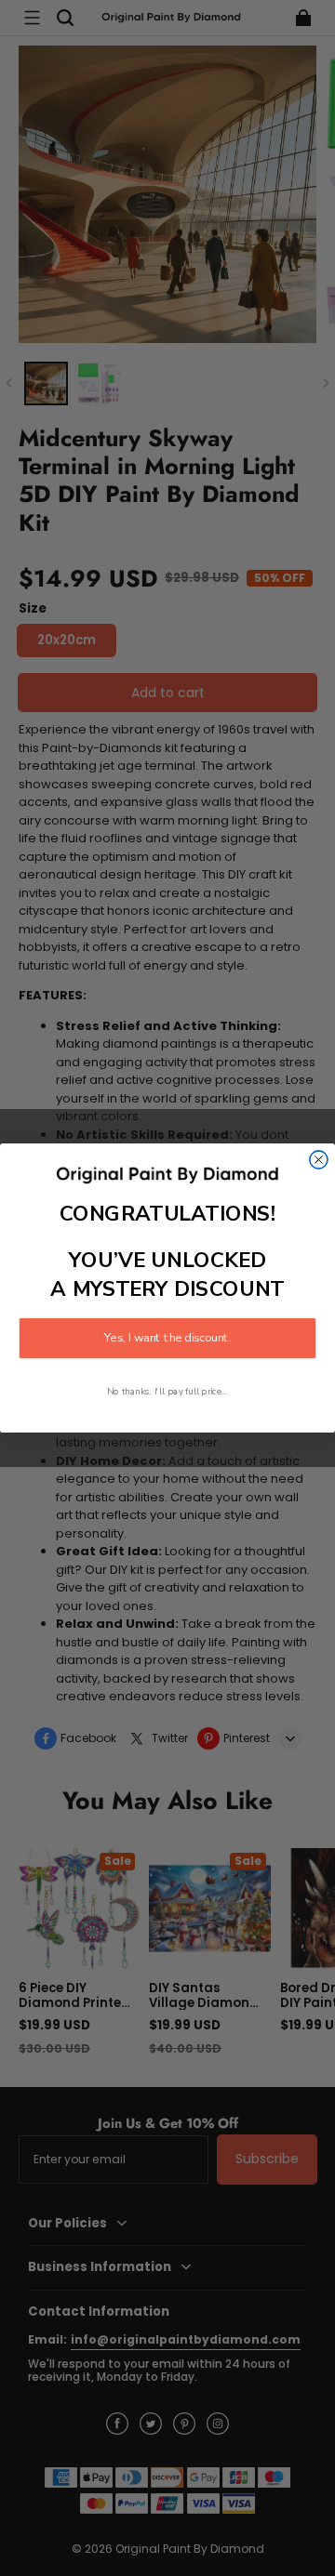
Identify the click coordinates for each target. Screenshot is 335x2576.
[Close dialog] (319, 1160)
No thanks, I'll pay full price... (167, 1392)
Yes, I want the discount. (167, 1339)
